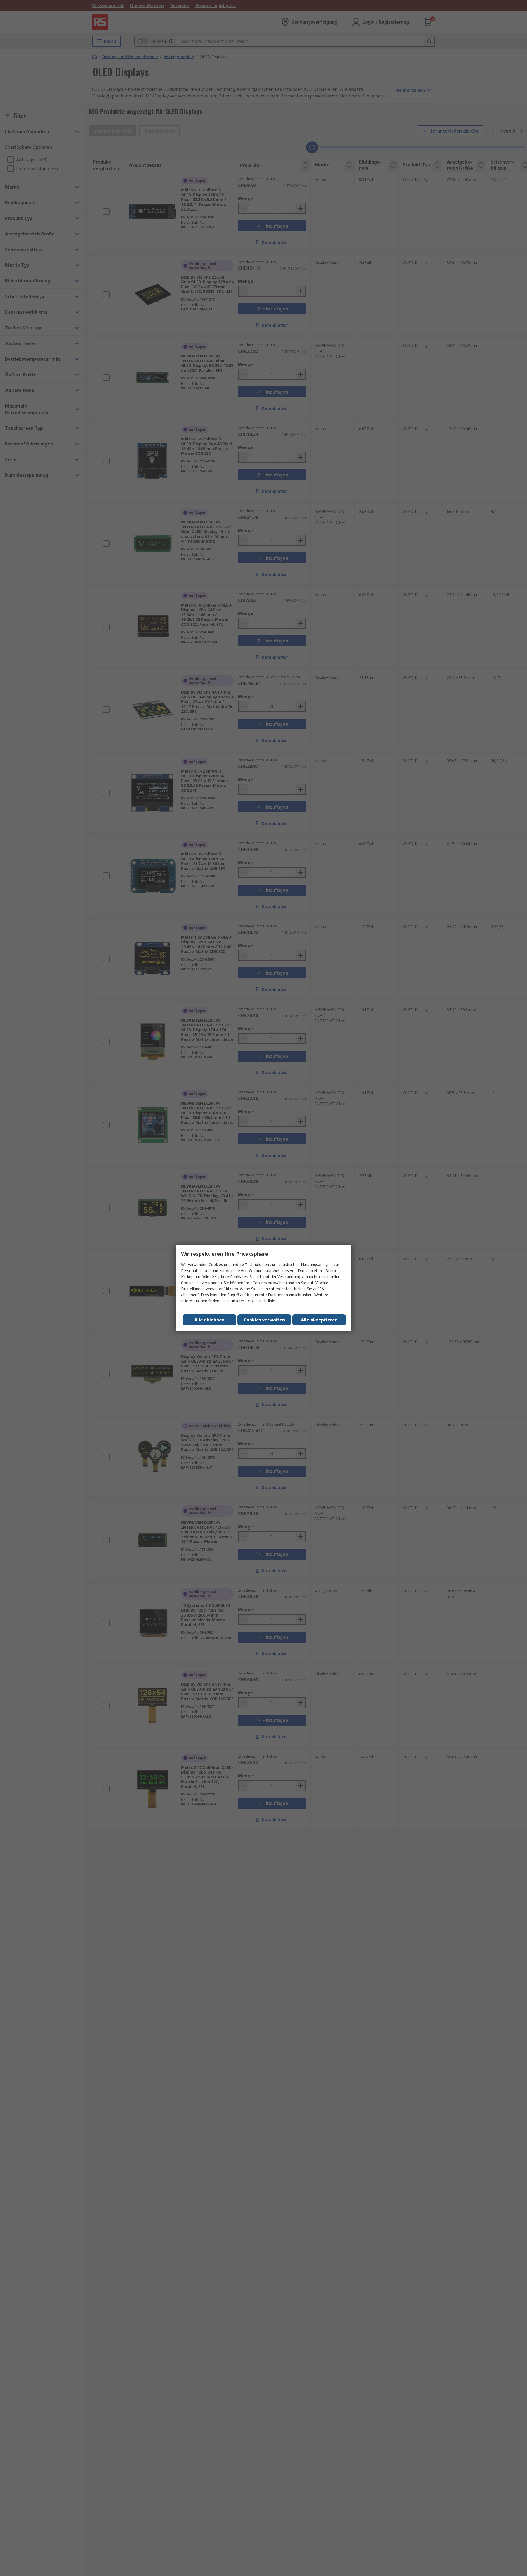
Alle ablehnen (209, 1320)
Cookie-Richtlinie (260, 1301)
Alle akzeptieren (319, 1320)
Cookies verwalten (264, 1320)
